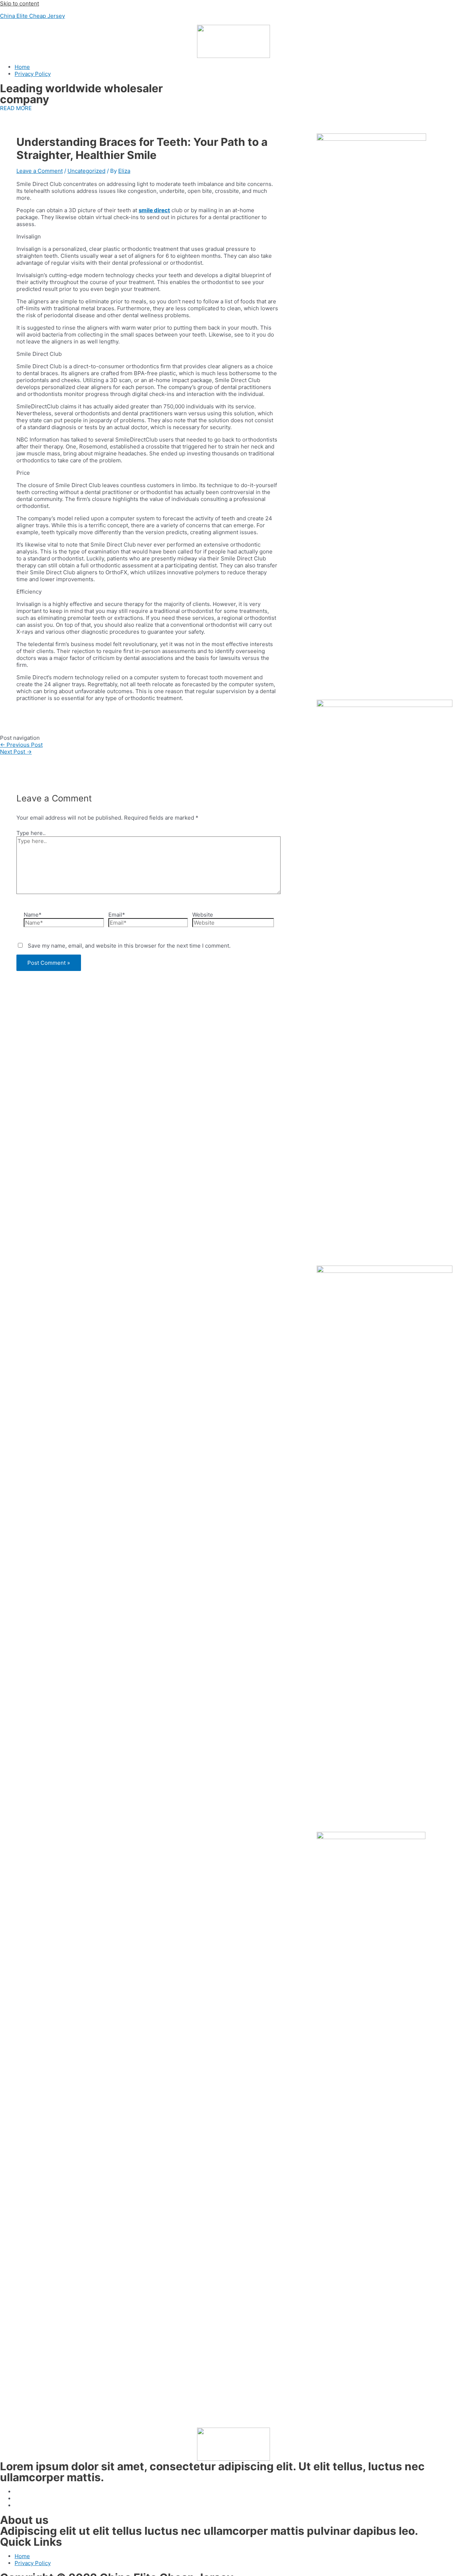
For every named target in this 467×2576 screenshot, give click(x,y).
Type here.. (31, 833)
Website (203, 915)
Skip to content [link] (20, 3)
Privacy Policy (33, 74)
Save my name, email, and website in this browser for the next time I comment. (129, 946)
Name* (33, 915)
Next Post (16, 752)
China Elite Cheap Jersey (32, 16)
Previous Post (21, 745)
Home (22, 67)
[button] (16, 108)
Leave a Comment (40, 171)
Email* (117, 915)
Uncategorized (86, 171)
